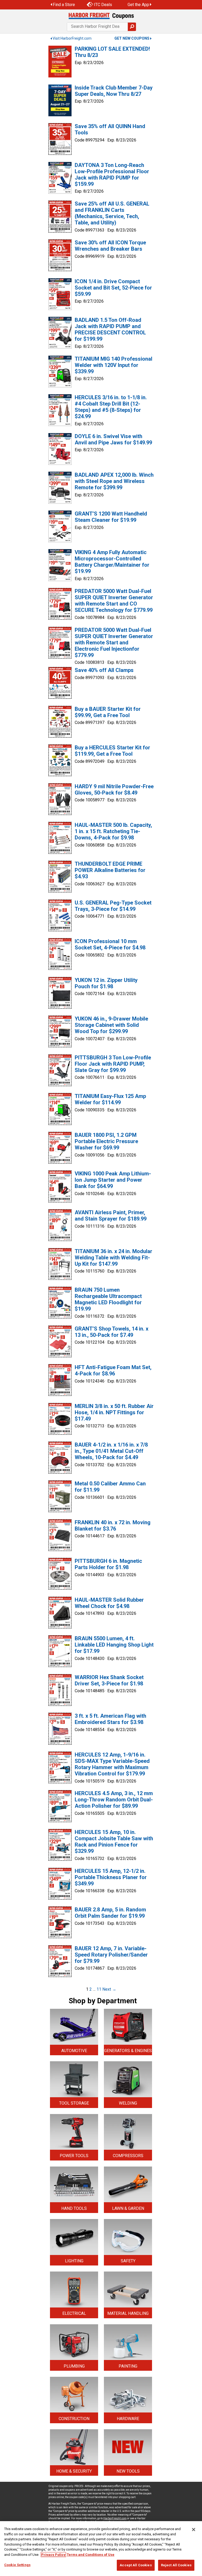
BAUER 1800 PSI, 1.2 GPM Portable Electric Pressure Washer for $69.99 (106, 1141)
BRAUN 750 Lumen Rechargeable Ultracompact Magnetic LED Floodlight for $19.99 (108, 1299)
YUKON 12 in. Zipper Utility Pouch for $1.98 (106, 983)
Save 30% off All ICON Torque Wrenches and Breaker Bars (110, 246)
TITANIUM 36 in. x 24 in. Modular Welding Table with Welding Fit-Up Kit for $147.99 (113, 1258)
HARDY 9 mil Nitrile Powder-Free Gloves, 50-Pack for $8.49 (114, 790)
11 (99, 1989)
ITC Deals (103, 5)
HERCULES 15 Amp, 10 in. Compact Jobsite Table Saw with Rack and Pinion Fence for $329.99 (114, 1842)
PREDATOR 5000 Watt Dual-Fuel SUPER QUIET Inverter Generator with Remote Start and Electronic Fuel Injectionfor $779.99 (114, 643)
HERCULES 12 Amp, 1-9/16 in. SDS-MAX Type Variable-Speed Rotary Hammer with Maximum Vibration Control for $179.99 (112, 1764)
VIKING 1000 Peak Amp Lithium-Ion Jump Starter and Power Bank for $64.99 (113, 1180)
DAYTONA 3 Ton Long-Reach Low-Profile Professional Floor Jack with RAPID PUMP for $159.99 (112, 175)
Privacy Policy (53, 2555)
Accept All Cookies (136, 2565)
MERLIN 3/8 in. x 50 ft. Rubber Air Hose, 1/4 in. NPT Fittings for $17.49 (114, 1412)
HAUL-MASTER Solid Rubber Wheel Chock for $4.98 (109, 1603)
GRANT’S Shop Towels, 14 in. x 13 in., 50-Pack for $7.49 (112, 1332)
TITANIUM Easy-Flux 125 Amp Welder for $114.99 (110, 1099)
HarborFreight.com (115, 2518)
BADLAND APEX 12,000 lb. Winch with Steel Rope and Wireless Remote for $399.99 (114, 481)
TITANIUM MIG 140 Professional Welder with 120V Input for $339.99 (113, 365)
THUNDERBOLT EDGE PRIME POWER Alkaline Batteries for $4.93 (110, 870)
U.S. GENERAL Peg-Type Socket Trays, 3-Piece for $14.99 (113, 906)
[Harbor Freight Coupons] (101, 16)
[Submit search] (132, 27)
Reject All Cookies (176, 2565)
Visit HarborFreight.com (72, 38)
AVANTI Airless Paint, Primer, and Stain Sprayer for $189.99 (111, 1216)
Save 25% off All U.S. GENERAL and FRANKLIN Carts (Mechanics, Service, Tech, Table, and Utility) (112, 213)
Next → (109, 1989)
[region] (101, 2549)
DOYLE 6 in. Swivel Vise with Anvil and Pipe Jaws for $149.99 (113, 439)
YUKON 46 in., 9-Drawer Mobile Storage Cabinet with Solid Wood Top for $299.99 (111, 1025)
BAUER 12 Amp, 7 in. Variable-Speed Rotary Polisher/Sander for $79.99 (111, 1955)
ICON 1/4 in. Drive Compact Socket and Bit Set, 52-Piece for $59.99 (113, 288)
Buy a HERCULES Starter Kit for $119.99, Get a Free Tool (112, 751)
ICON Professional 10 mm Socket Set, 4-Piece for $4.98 (110, 944)
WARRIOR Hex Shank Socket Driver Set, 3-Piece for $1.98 (109, 1680)
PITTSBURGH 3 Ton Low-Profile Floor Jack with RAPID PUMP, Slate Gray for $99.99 (113, 1064)
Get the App (138, 5)
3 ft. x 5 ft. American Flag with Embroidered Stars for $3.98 (110, 1719)
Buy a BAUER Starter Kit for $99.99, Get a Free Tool (108, 712)
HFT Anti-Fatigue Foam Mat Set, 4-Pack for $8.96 (113, 1370)
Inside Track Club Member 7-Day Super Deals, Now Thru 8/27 (114, 91)
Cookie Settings (17, 2565)
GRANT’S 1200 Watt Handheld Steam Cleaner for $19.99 (111, 517)
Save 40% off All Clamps (104, 670)
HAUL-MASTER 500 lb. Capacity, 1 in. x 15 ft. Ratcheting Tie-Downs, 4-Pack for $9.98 (113, 831)
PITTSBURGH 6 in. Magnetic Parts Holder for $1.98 (108, 1564)
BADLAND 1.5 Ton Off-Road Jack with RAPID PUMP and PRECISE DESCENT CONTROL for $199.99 (110, 329)
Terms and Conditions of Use (91, 2555)
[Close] (194, 2530)
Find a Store (64, 5)
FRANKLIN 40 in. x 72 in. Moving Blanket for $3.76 (113, 1526)
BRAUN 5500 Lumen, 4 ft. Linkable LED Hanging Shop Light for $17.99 (114, 1645)
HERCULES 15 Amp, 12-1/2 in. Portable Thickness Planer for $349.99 (111, 1877)
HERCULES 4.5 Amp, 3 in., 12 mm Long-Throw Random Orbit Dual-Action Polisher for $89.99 (114, 1800)
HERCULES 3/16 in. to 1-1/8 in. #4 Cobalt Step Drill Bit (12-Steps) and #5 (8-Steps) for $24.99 (111, 407)
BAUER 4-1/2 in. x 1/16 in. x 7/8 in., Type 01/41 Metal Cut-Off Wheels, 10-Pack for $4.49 (111, 1451)
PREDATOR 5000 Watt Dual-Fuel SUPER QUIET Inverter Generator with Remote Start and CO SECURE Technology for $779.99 (114, 601)
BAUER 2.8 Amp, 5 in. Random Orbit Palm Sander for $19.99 (110, 1913)
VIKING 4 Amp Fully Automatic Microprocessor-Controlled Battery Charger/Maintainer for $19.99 (112, 562)
